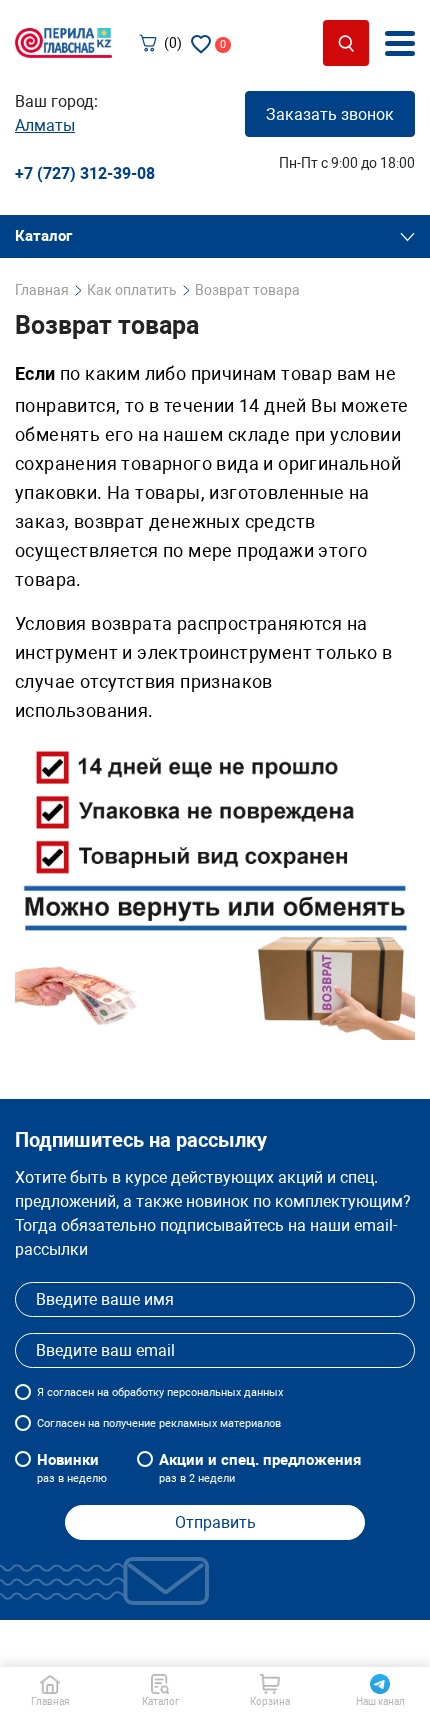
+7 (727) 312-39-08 (85, 173)
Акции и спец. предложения (260, 1468)
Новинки (72, 1468)
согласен (70, 1392)
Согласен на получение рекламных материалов (159, 1423)
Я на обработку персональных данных (160, 1392)
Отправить (215, 1522)
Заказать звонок (330, 114)
